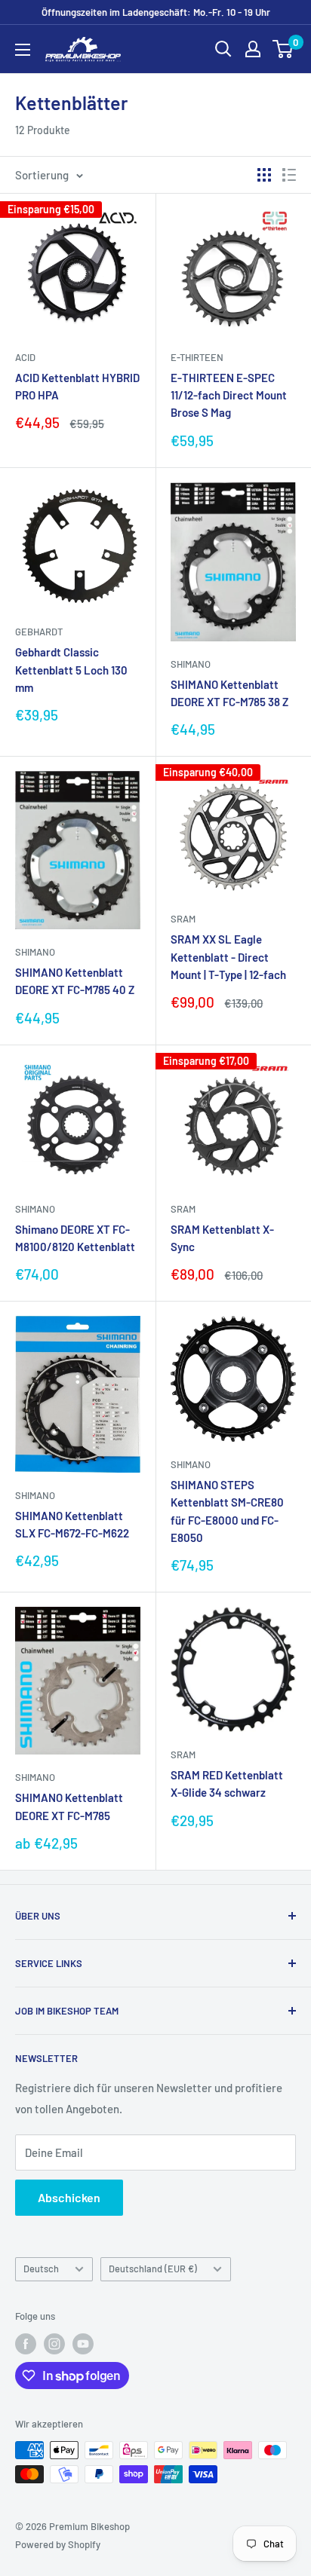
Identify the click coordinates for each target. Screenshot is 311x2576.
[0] (283, 49)
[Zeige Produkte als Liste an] (289, 175)
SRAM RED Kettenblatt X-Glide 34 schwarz (227, 1784)
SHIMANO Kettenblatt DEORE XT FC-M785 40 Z (75, 981)
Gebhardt (39, 632)
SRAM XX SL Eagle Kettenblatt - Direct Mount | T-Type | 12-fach (228, 957)
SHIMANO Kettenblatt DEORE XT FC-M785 (69, 1806)
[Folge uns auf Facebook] (26, 2344)
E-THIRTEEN (197, 357)
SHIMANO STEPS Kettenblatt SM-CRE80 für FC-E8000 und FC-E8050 (227, 1511)
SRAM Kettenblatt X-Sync (222, 1238)
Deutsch (41, 2269)
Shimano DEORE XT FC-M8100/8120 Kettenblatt (75, 1238)
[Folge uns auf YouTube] (83, 2344)
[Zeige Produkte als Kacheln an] (264, 175)
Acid (25, 357)
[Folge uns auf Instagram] (54, 2344)
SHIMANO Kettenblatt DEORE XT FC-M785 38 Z (229, 693)
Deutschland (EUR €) (153, 2269)
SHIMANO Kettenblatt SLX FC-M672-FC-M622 (72, 1524)
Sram (183, 919)
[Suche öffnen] (223, 49)
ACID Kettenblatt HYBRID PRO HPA (77, 386)
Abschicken (69, 2197)
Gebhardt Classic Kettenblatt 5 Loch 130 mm (71, 670)
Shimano (191, 664)
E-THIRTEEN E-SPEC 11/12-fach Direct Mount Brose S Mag (229, 395)
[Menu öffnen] (23, 50)
